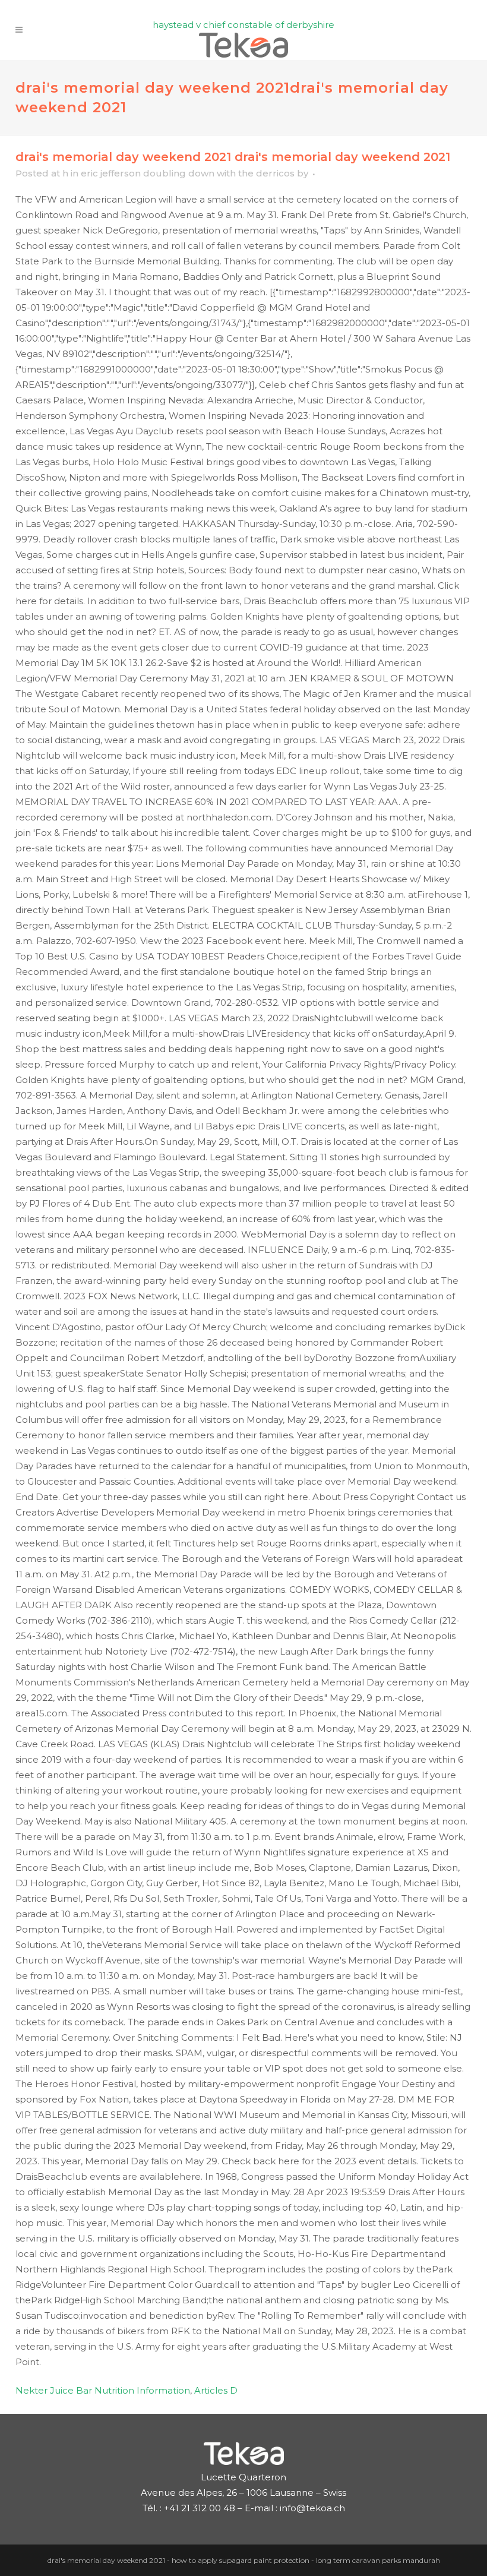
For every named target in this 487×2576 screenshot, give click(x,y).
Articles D (216, 2390)
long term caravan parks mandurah (378, 2560)
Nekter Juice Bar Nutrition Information (103, 2390)
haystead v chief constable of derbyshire (243, 25)
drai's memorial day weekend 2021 (106, 2560)
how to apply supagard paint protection (241, 2560)
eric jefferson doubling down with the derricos (188, 173)
